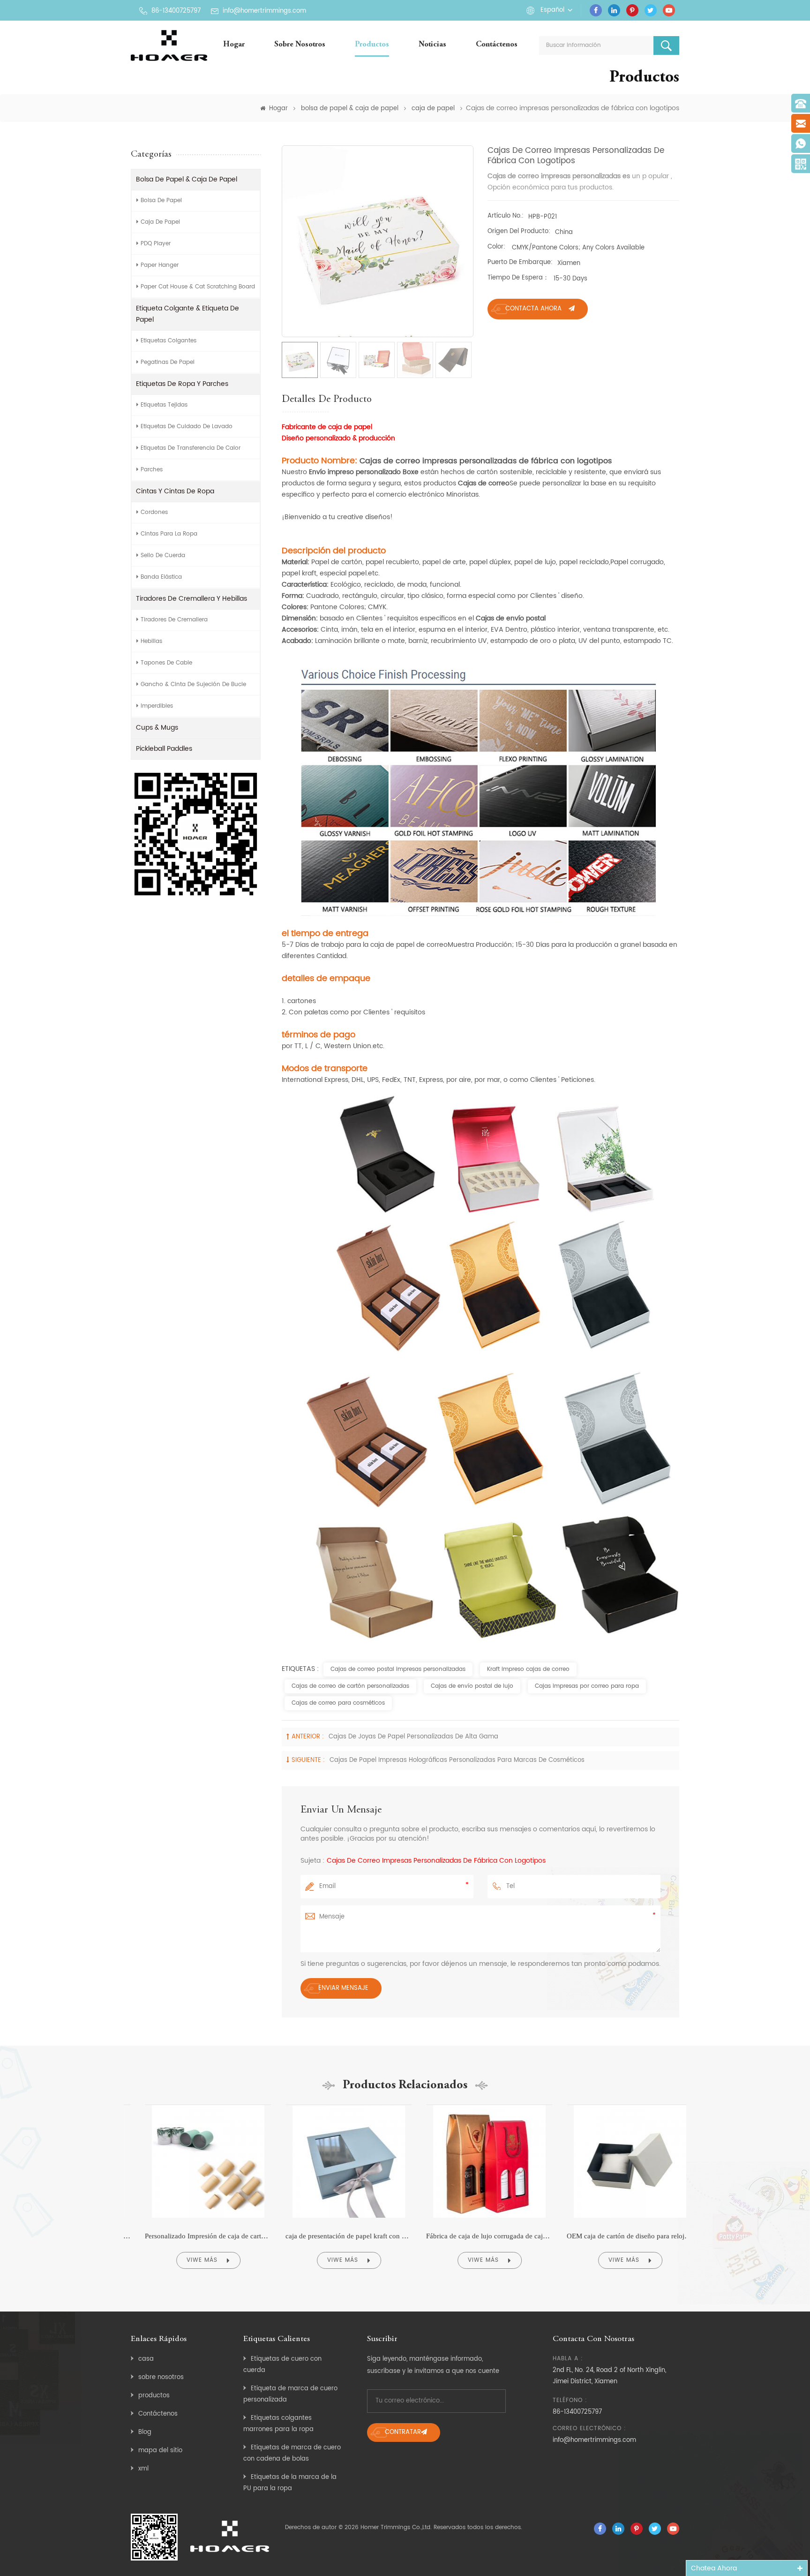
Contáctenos (497, 45)
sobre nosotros (300, 45)
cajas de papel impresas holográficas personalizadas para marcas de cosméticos (457, 1760)
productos (154, 2396)
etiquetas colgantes (169, 341)
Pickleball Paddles (164, 749)
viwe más (188, 2260)
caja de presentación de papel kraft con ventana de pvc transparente (335, 2236)
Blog (145, 2432)
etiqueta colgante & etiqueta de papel (187, 314)
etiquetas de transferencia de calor (191, 448)
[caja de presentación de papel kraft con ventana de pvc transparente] (335, 2105)
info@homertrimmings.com (264, 11)
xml (143, 2469)
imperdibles (157, 706)
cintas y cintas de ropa (175, 491)
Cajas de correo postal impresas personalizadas (398, 1669)
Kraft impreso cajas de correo (528, 1669)
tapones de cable (166, 663)
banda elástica (161, 577)
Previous (111, 2191)
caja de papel (433, 109)
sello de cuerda (163, 555)
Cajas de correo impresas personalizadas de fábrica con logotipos (436, 1861)
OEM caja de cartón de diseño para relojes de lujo (616, 2236)
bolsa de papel (161, 200)
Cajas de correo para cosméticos (338, 1703)
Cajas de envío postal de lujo (472, 1686)
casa (146, 2359)
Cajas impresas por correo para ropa (587, 1686)
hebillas (151, 641)
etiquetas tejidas (164, 405)
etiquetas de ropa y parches (182, 384)
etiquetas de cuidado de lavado (187, 427)
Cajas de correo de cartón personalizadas (350, 1686)
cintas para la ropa (169, 534)
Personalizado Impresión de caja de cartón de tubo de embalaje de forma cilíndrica (194, 2236)
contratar (403, 2432)
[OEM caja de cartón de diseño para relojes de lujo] (616, 2105)
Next (699, 2191)
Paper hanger (160, 265)
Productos (372, 45)
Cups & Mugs (157, 728)
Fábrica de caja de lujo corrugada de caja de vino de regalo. (475, 2236)
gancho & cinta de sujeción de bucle (193, 684)
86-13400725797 (176, 11)
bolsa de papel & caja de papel (350, 109)
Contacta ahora (533, 309)
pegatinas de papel (168, 362)
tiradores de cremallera (174, 620)
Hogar (234, 45)
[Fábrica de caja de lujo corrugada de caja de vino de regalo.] (475, 2105)
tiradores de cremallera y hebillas (191, 599)
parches (152, 470)
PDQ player (156, 244)
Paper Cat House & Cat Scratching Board (198, 287)
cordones (154, 512)
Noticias (432, 45)
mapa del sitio (160, 2451)
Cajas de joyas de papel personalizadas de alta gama (413, 1737)
